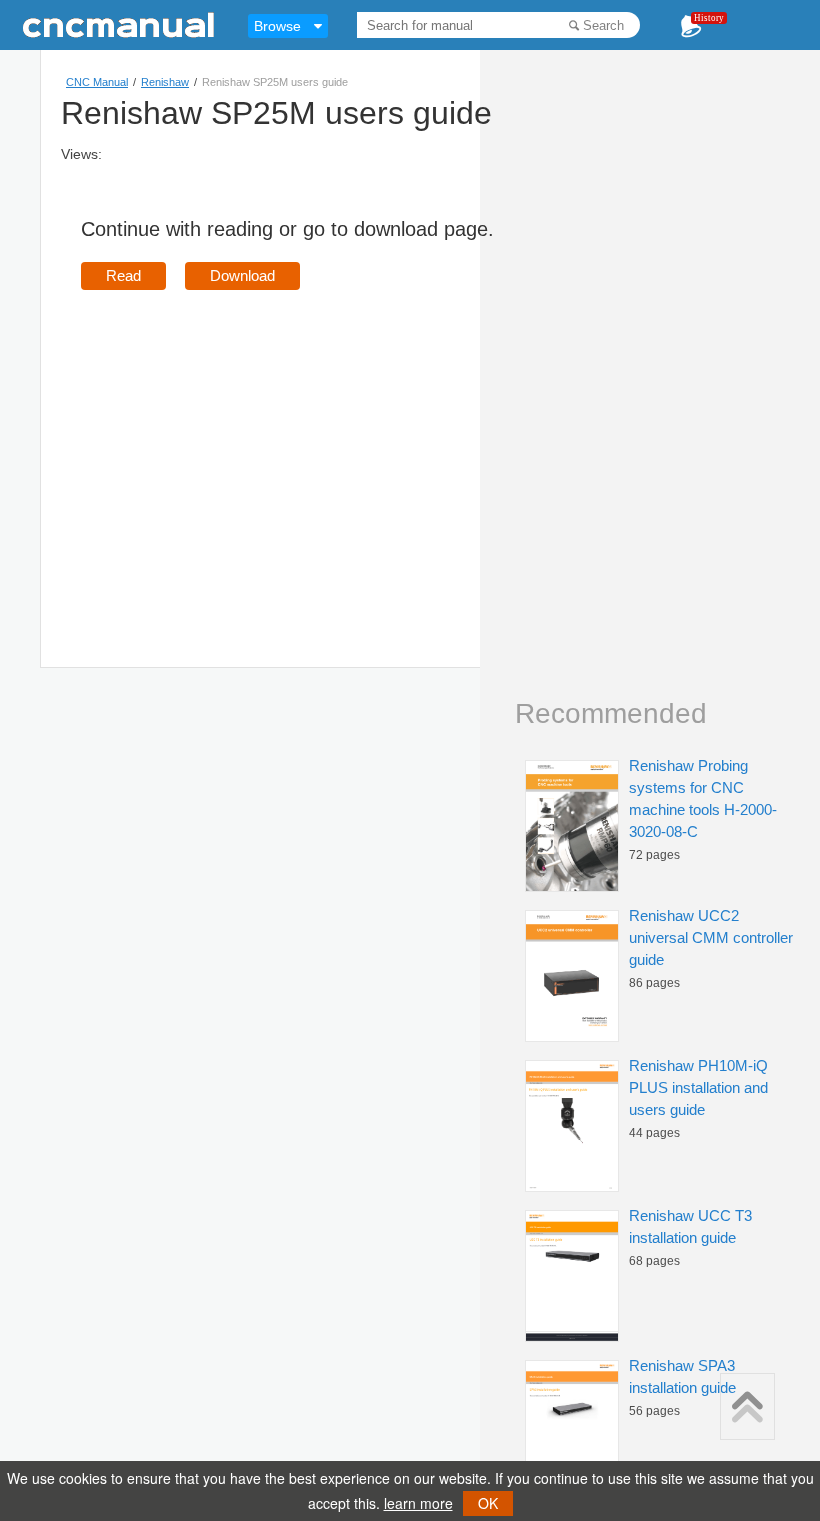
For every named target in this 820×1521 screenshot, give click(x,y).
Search (603, 25)
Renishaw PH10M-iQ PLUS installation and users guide (698, 1087)
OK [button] (488, 1503)
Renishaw (165, 82)
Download (242, 275)
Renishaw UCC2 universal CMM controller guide (711, 937)
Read (123, 275)
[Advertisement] (249, 450)
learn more (418, 1503)
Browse (277, 26)
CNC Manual (97, 82)
